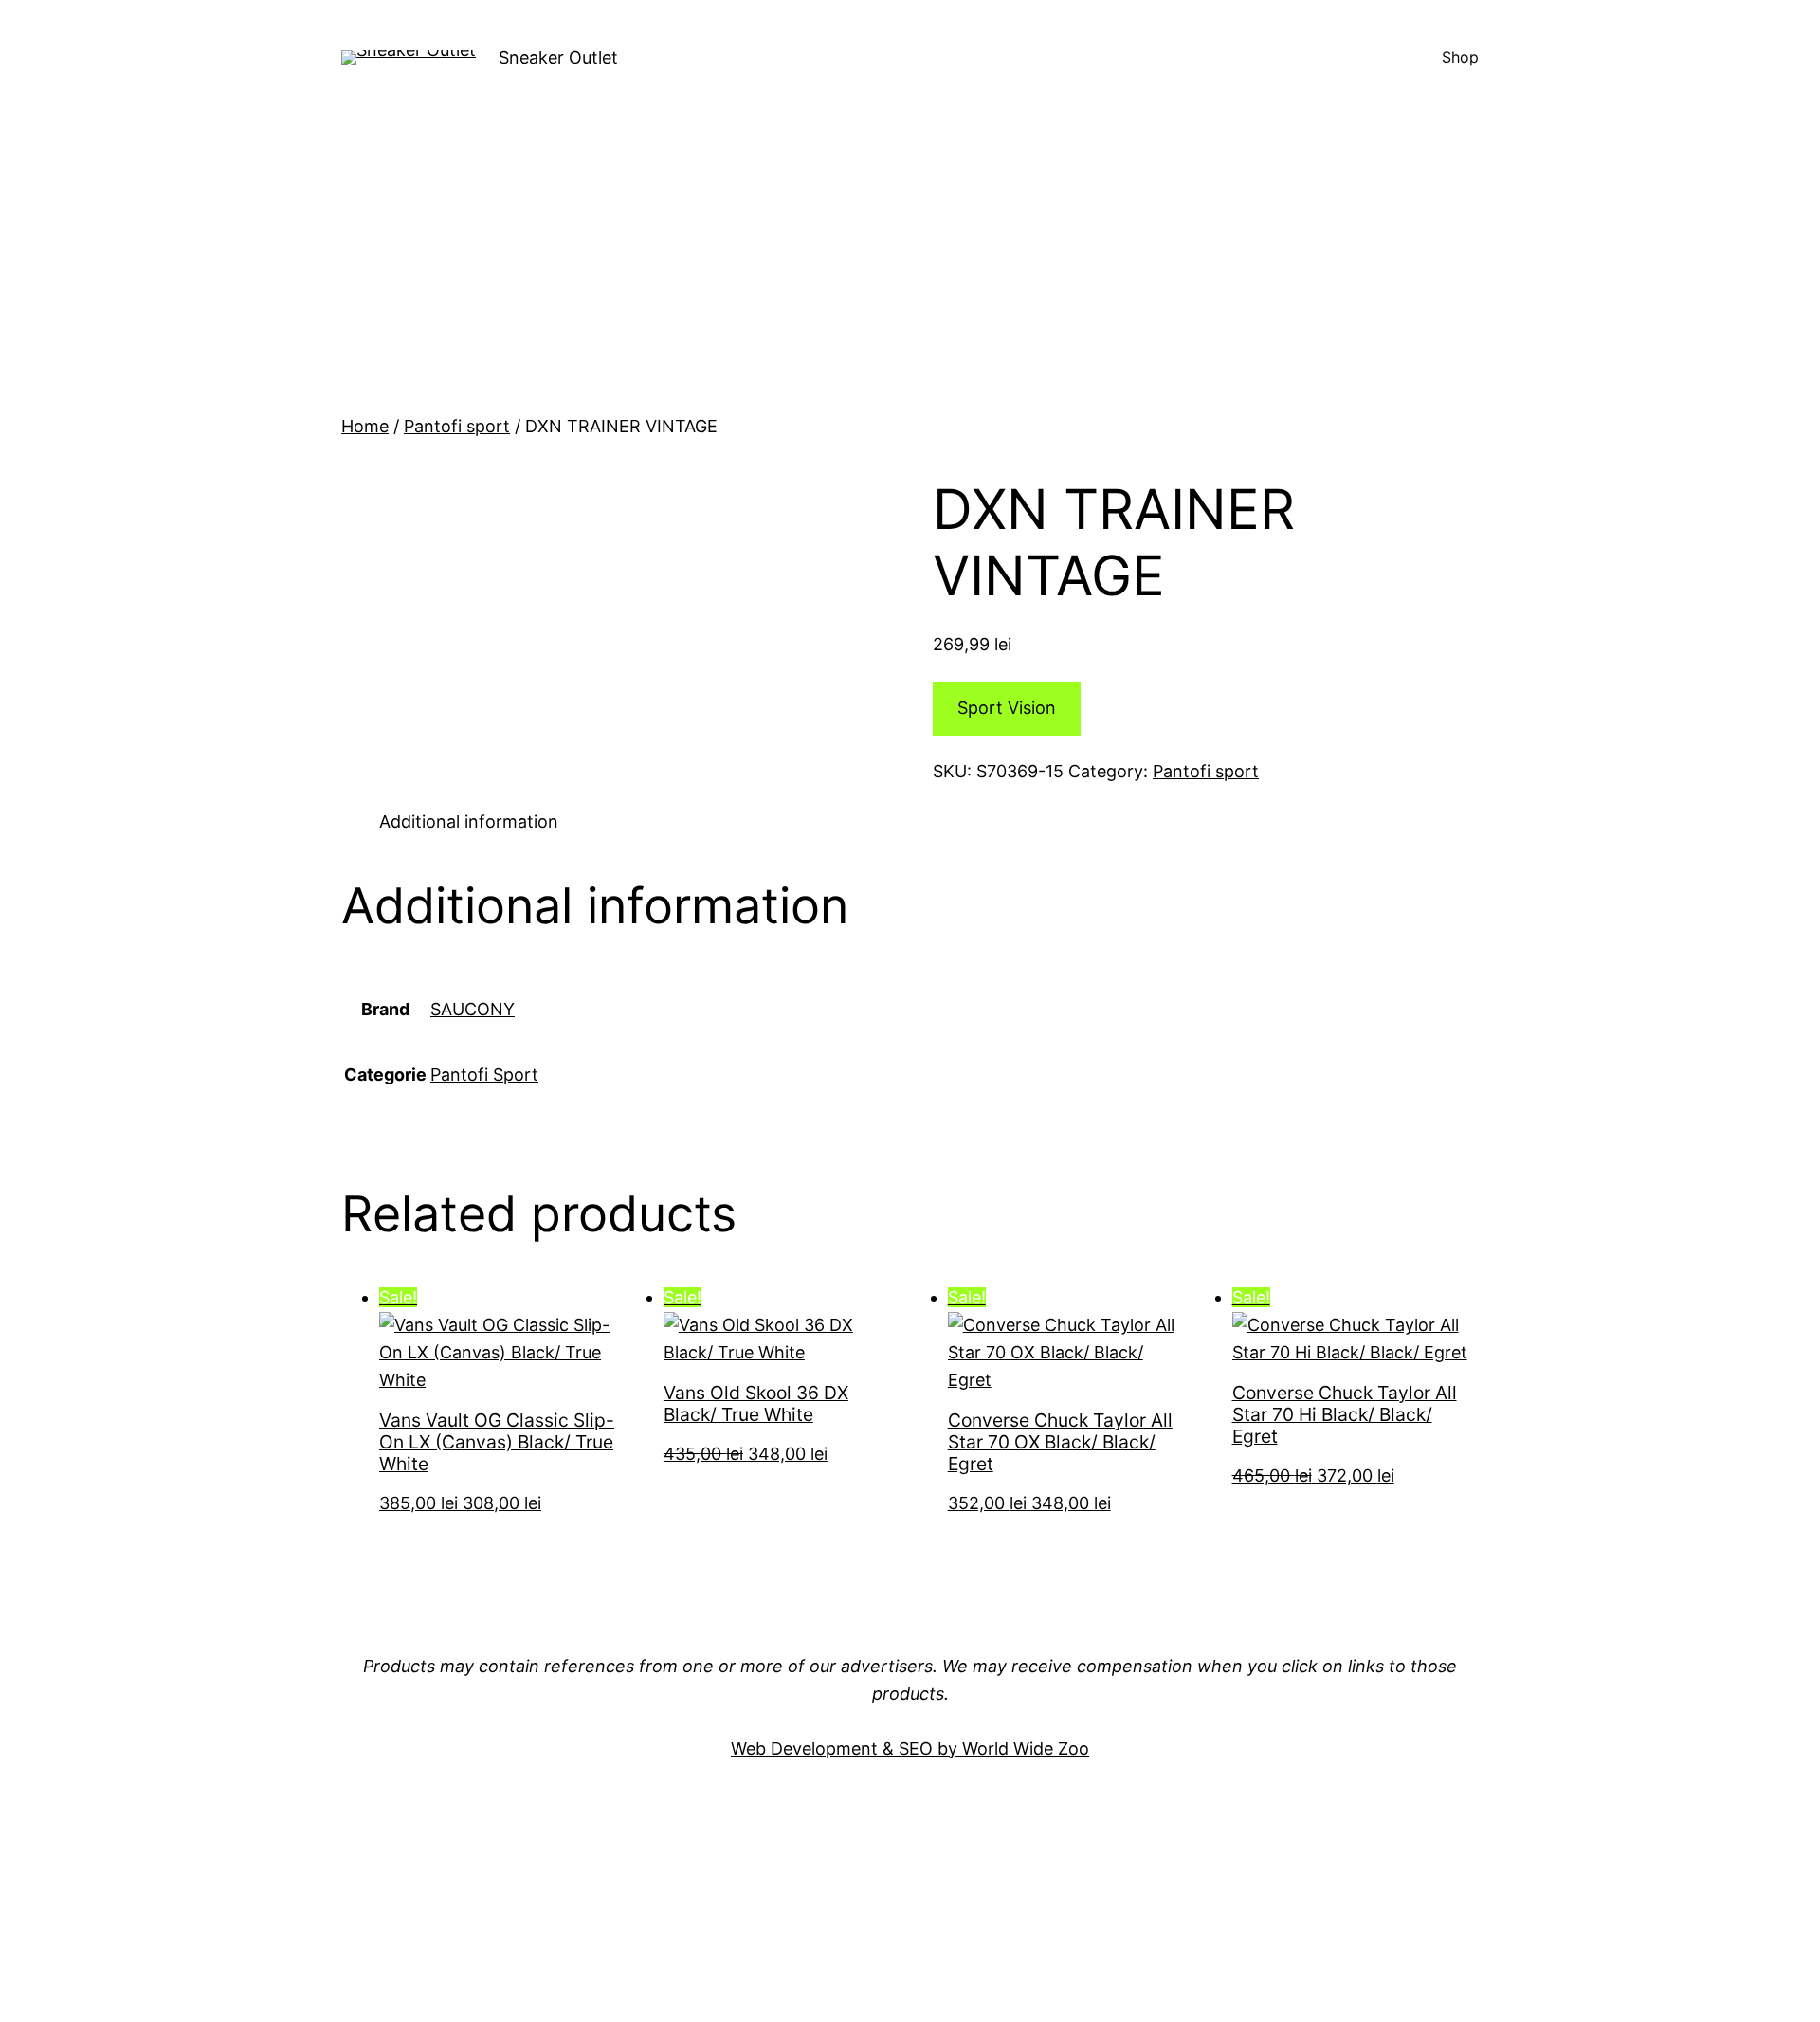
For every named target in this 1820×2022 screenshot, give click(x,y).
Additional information (469, 821)
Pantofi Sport (484, 1075)
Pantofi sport (457, 426)
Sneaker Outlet (558, 57)
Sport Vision (1007, 708)
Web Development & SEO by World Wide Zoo (910, 1749)
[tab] (469, 822)
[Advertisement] (910, 271)
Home (365, 426)
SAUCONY (473, 1009)
